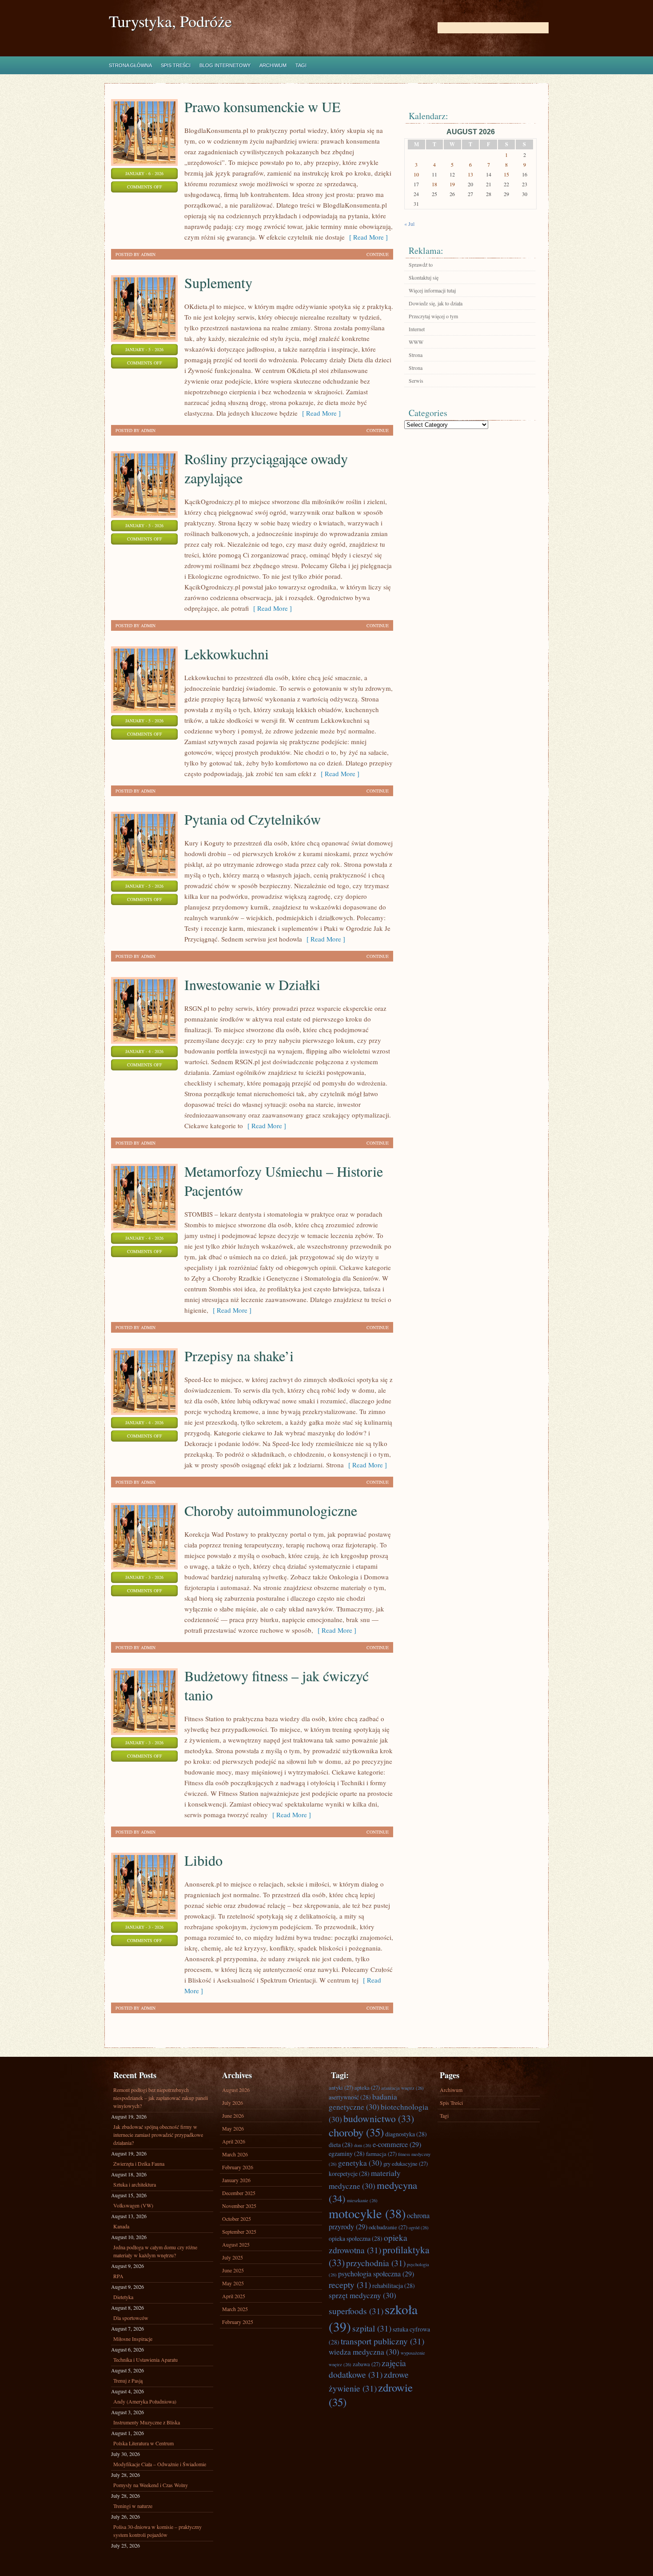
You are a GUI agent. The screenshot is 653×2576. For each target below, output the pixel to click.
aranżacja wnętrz (402, 2088)
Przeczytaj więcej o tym (433, 316)
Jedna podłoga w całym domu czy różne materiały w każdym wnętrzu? (155, 2251)
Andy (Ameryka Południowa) (145, 2401)
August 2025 (236, 2244)
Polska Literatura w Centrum (143, 2443)
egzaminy (347, 2153)
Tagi (301, 65)
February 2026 (238, 2167)
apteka (367, 2087)
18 (434, 184)
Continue (378, 254)
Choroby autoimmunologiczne (271, 1510)
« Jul (409, 224)
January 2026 (236, 2180)
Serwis (416, 381)
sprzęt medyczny (362, 2295)
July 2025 (233, 2257)
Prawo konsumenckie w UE (263, 106)
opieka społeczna (356, 2238)
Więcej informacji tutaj (432, 290)
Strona (416, 355)
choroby (356, 2132)
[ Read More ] (366, 237)
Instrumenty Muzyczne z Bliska (147, 2422)
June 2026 (233, 2115)
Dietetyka (123, 2297)
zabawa (366, 2364)
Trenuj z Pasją (128, 2380)
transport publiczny (382, 2341)
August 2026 (236, 2090)
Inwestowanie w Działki (252, 984)
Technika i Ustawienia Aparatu (145, 2360)
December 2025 (239, 2193)
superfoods (356, 2311)
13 (470, 174)
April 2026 (234, 2141)
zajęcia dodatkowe (367, 2368)
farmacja (381, 2154)
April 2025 (234, 2296)
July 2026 (233, 2103)
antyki (341, 2087)
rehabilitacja (394, 2286)
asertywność (350, 2097)
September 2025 (239, 2231)
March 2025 (235, 2309)
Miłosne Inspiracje (133, 2339)
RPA (118, 2276)
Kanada (121, 2226)
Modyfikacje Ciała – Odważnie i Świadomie (160, 2464)
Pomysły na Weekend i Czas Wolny (151, 2485)
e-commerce (397, 2144)
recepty (350, 2284)
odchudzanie (388, 2227)
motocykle (367, 2213)
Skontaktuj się (424, 277)
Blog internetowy (225, 65)
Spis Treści (176, 65)
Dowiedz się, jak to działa (436, 303)
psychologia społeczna (376, 2274)
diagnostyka (406, 2134)
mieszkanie (362, 2200)
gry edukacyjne (406, 2163)
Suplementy (218, 282)
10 (416, 174)
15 (506, 174)
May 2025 (233, 2283)
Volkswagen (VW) (133, 2205)
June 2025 (233, 2270)
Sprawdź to (421, 264)
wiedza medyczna (364, 2352)
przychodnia (376, 2263)
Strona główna (130, 65)
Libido (203, 1860)
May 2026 (233, 2128)
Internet (417, 329)
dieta (341, 2145)
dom (363, 2145)
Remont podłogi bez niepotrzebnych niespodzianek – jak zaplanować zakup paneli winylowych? (161, 2098)
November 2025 (239, 2206)
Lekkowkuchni (227, 654)
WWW (416, 342)
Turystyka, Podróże (170, 21)
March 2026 (235, 2154)
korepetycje (349, 2173)
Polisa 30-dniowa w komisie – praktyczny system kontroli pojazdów (157, 2531)
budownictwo (379, 2118)
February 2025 (238, 2322)
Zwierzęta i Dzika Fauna (139, 2163)
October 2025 (237, 2219)
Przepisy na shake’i (239, 1356)
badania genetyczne (363, 2102)
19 (452, 184)
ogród (419, 2227)
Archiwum (273, 65)
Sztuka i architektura (135, 2184)
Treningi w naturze (133, 2506)
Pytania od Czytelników (253, 819)
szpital (372, 2328)
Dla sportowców (131, 2318)
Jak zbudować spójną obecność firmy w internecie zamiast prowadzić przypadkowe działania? (158, 2135)
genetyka (360, 2163)
